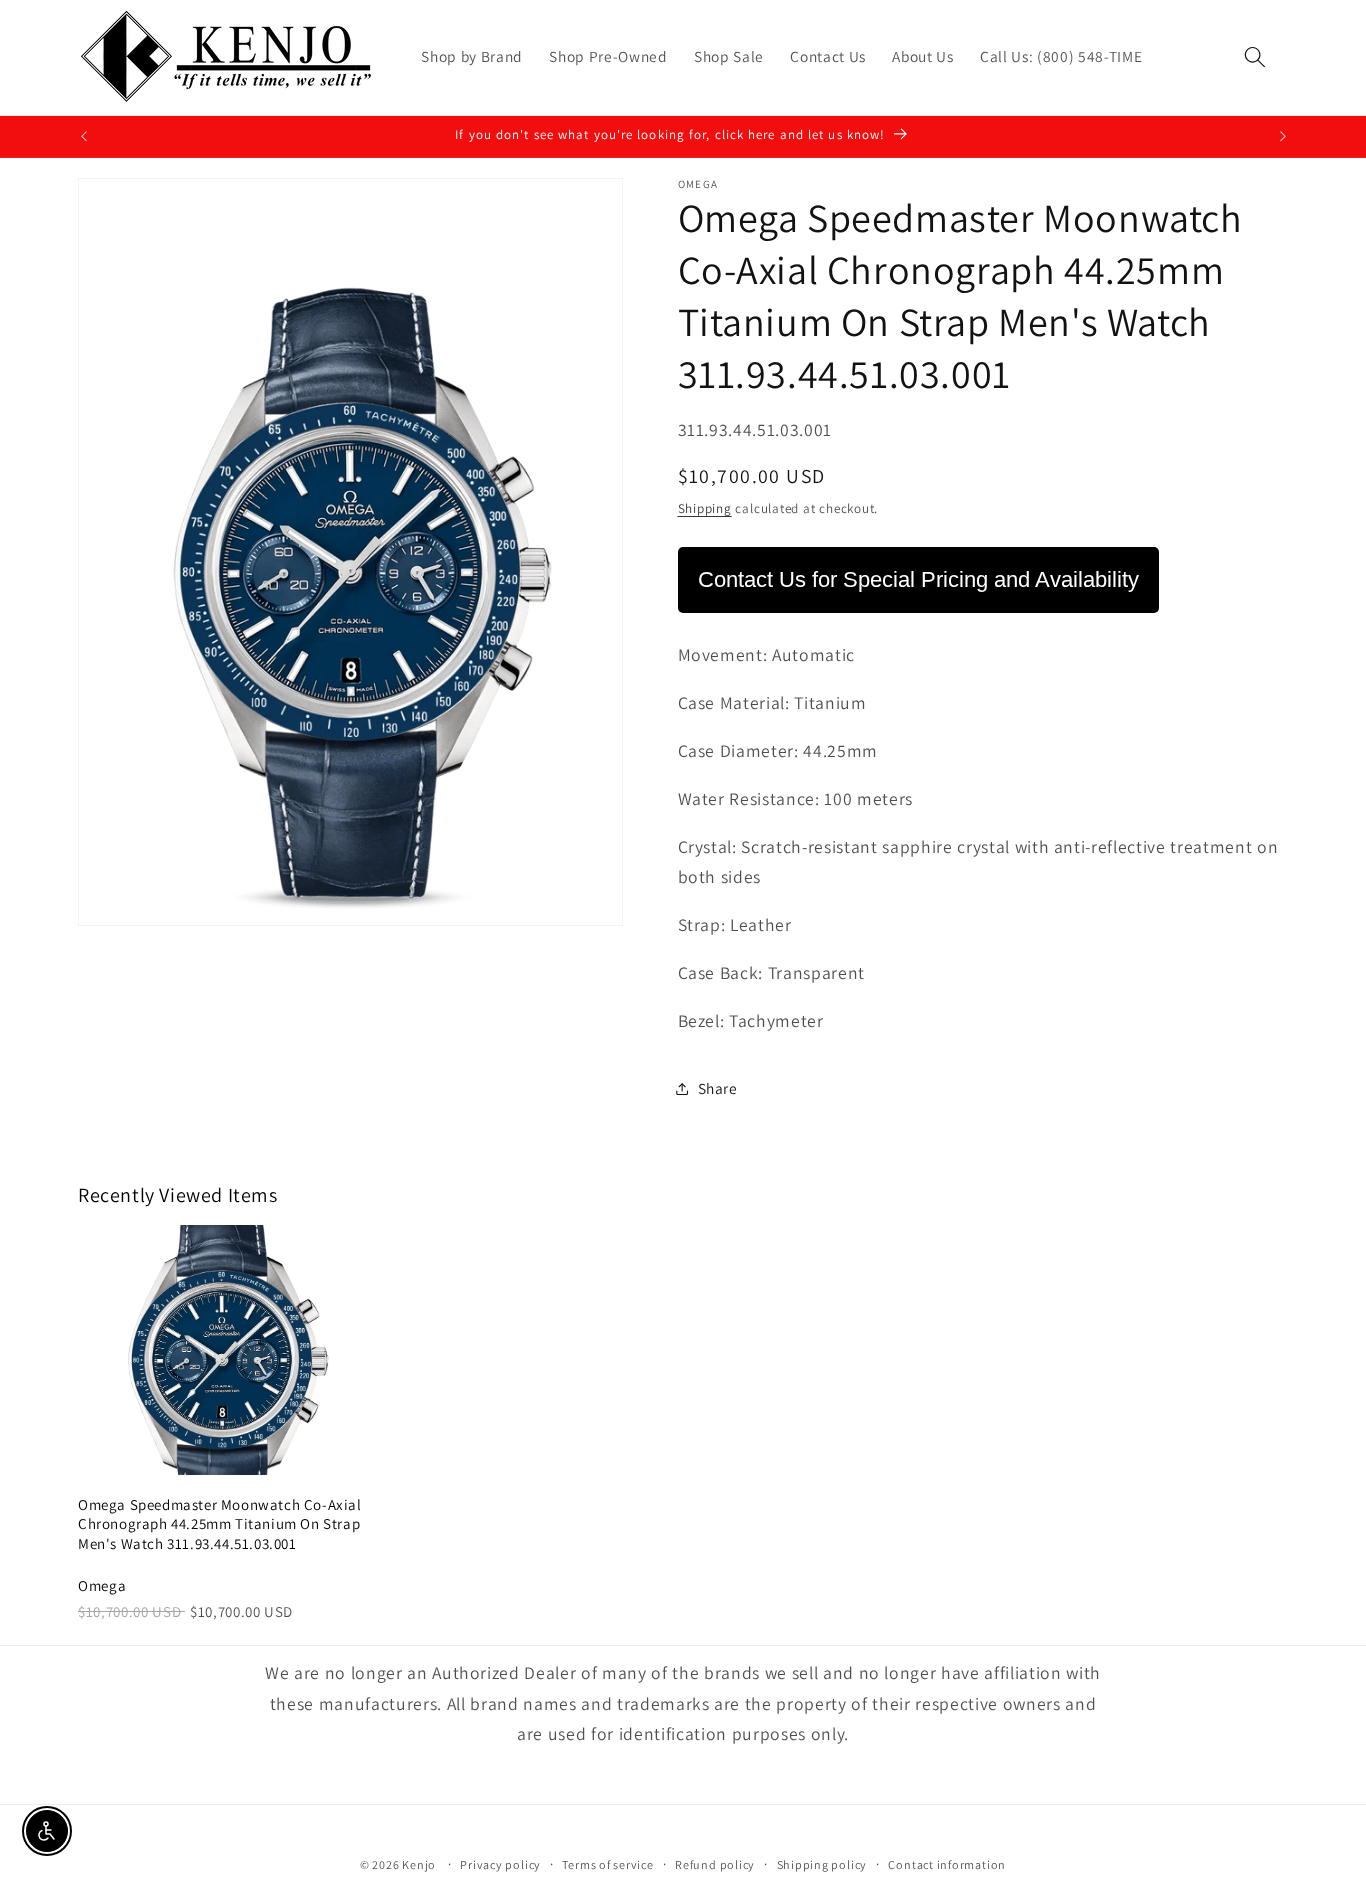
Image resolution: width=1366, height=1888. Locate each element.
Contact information (947, 1864)
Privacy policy (500, 1864)
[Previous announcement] (84, 137)
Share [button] (718, 1089)
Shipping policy (822, 1864)
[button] (1255, 57)
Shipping (705, 508)
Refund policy (715, 1864)
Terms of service (607, 1864)
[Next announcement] (1283, 137)
